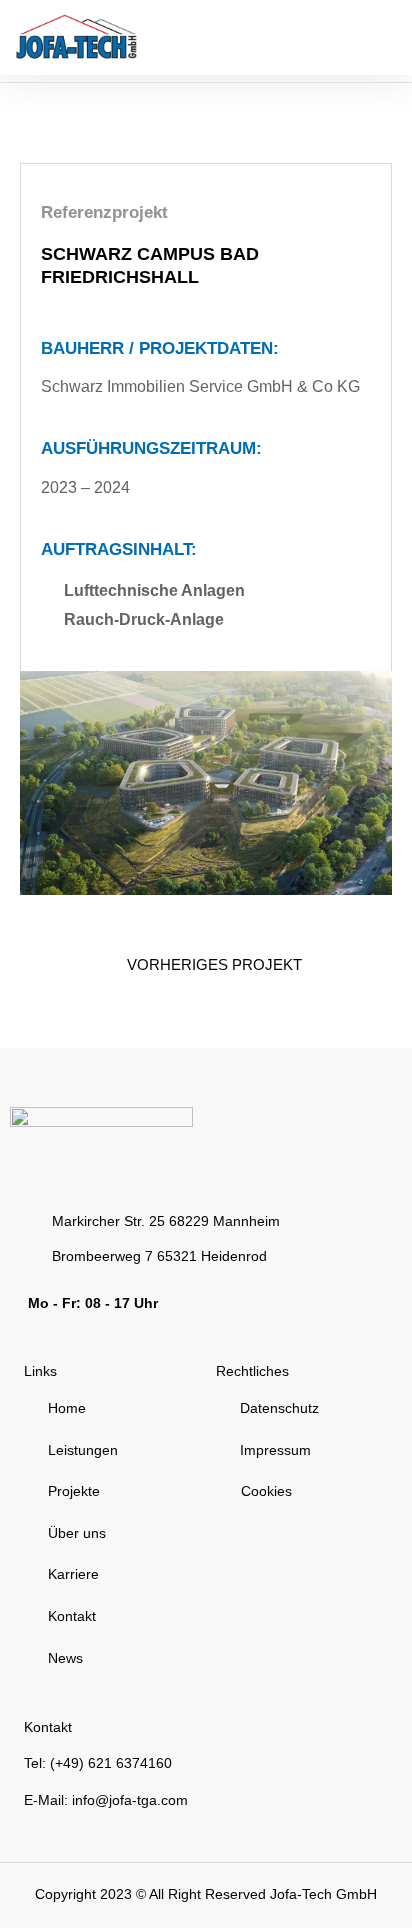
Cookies (266, 1491)
